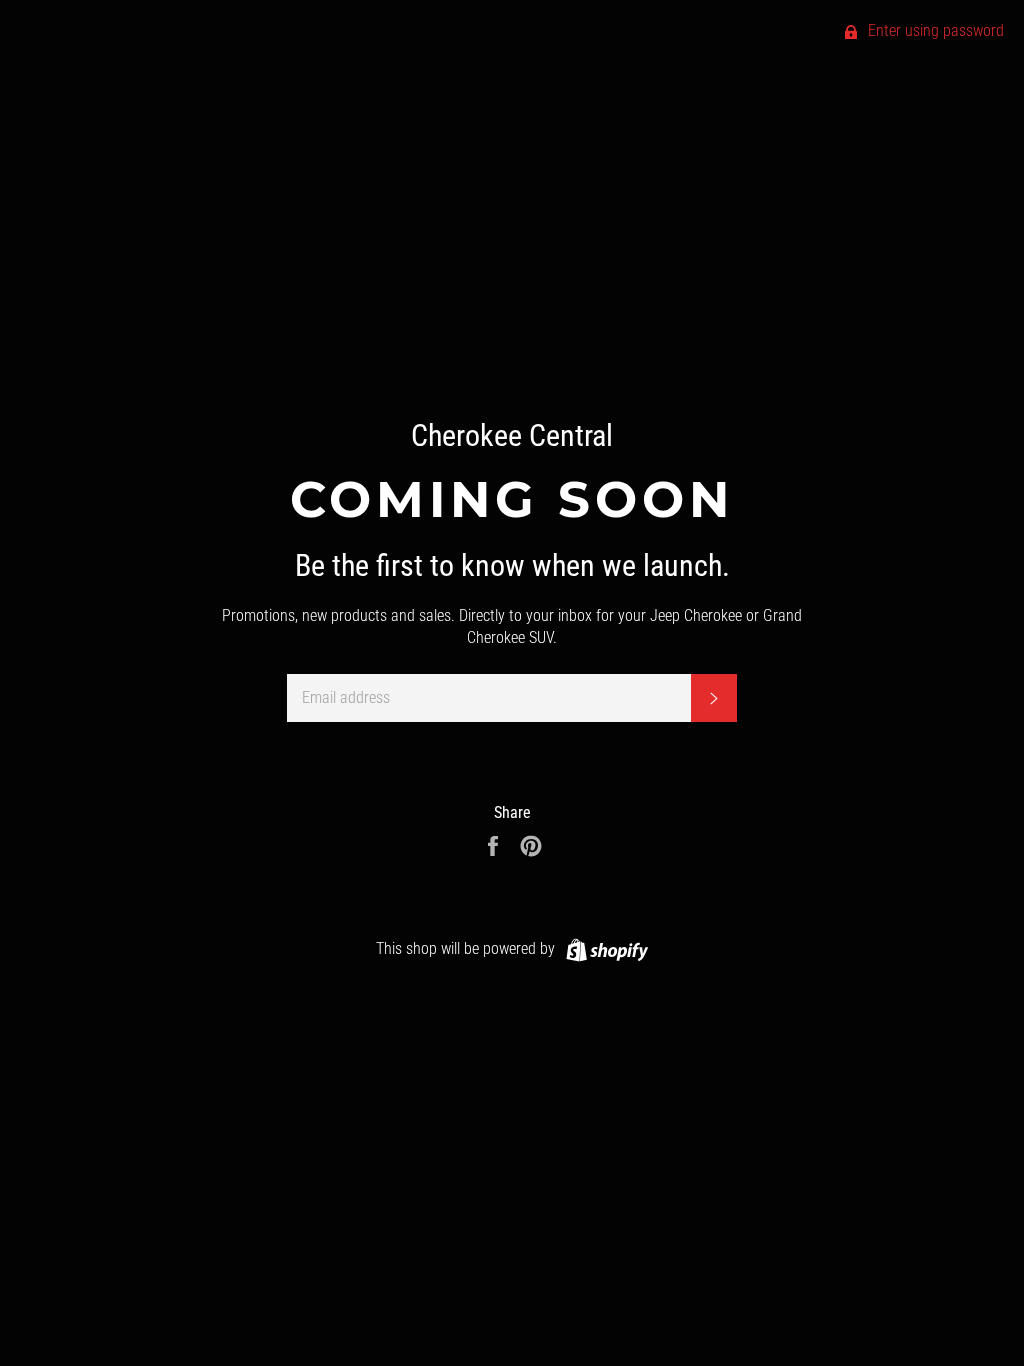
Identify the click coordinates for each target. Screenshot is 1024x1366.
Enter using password (934, 30)
